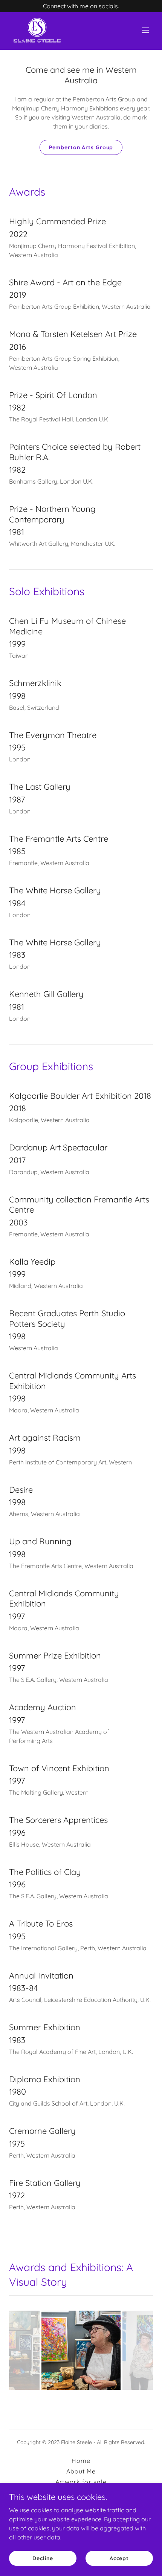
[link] (37, 30)
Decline (43, 2558)
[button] (145, 30)
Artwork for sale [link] (81, 2482)
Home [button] (81, 2461)
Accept (119, 2558)
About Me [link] (81, 2471)
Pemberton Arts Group (81, 147)
